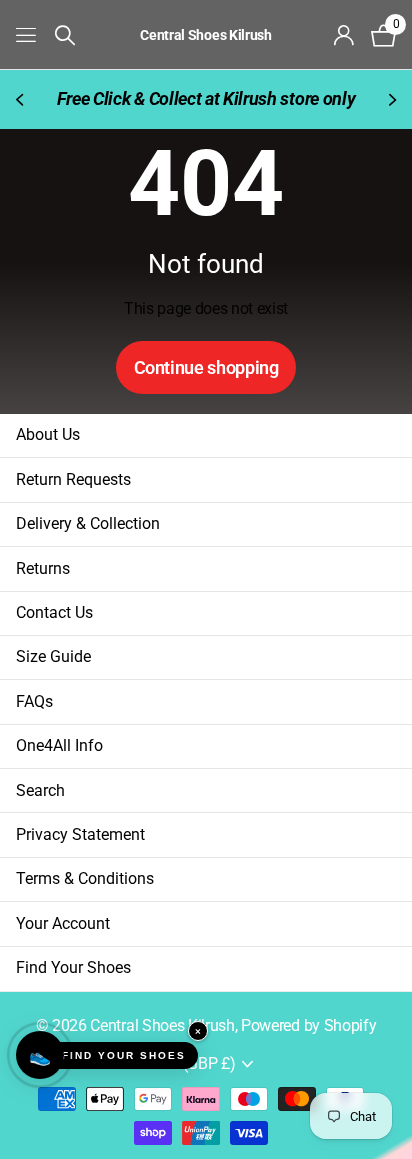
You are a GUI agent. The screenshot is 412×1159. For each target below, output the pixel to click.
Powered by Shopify (308, 1026)
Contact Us (54, 612)
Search (40, 790)
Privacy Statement (80, 834)
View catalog (27, 34)
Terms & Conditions (85, 878)
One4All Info (59, 745)
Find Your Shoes (73, 967)
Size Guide (53, 656)
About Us (48, 434)
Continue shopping (206, 367)
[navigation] (22, 99)
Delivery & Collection (88, 523)
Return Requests (73, 479)
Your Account (63, 923)
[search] (65, 35)
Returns (43, 568)
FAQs (34, 701)
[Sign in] (344, 35)
